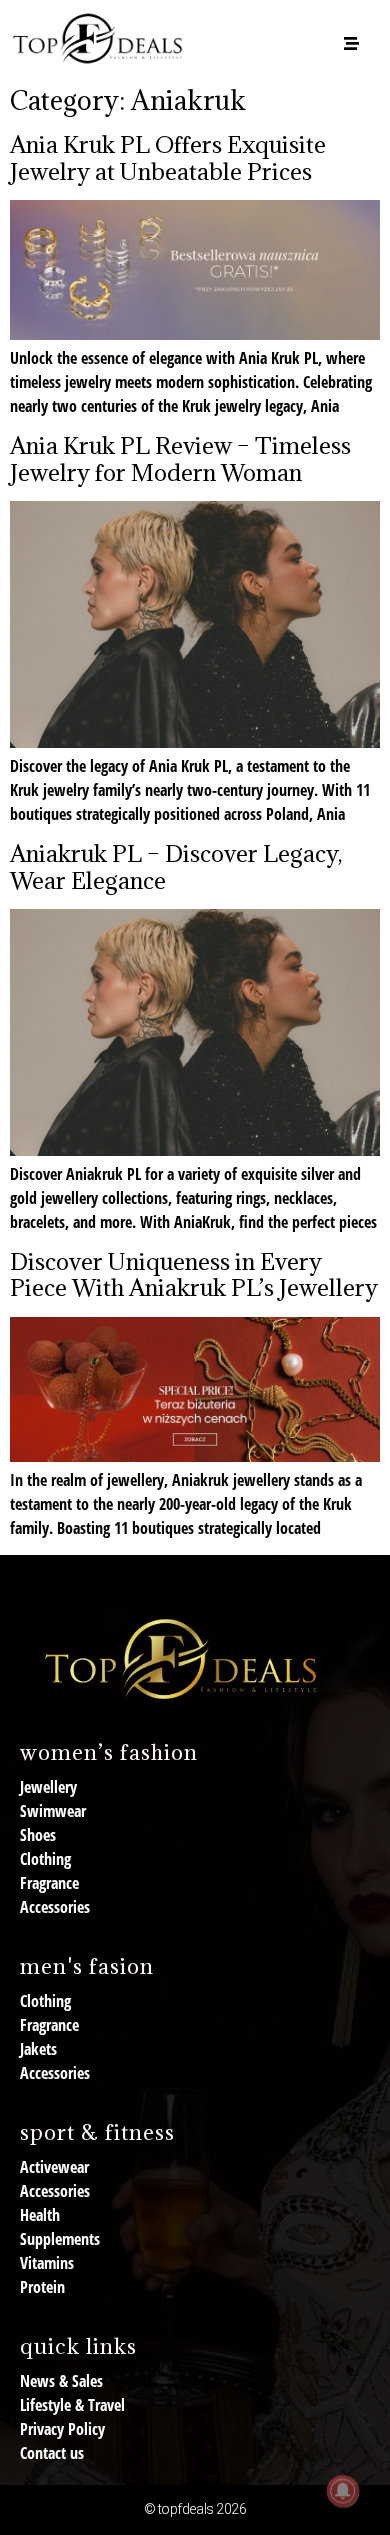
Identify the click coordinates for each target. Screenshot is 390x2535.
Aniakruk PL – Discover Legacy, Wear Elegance (176, 866)
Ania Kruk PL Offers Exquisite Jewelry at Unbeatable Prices (168, 157)
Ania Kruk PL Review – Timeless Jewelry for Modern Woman (180, 458)
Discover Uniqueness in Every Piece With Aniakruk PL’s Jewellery (194, 1274)
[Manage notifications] (343, 2491)
